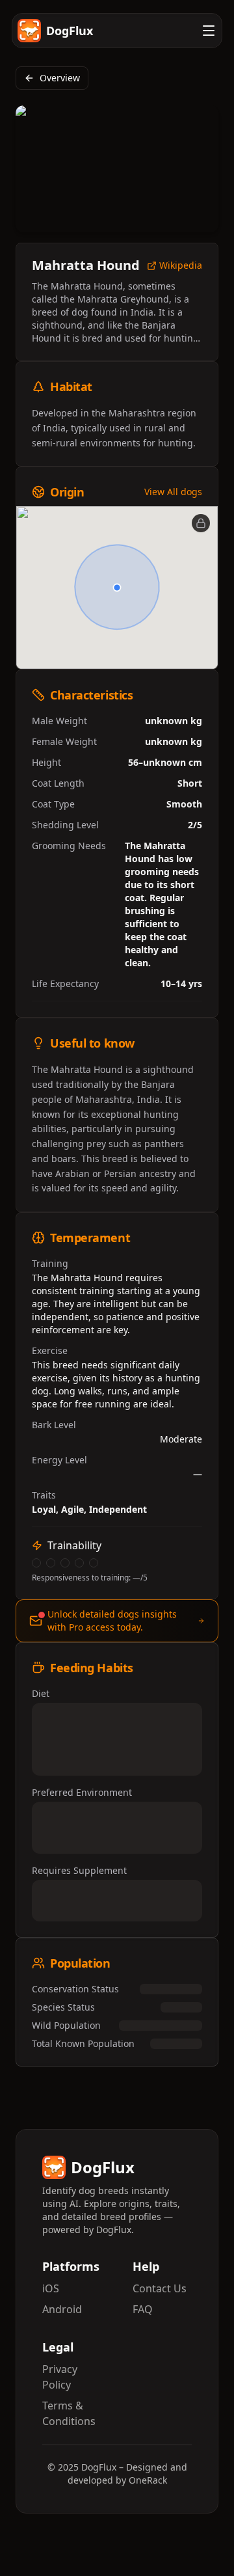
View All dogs (173, 492)
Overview (60, 78)
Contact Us (160, 2288)
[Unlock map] (201, 523)
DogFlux (70, 31)
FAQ (143, 2309)
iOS (51, 2288)
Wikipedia (181, 266)
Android (62, 2309)
